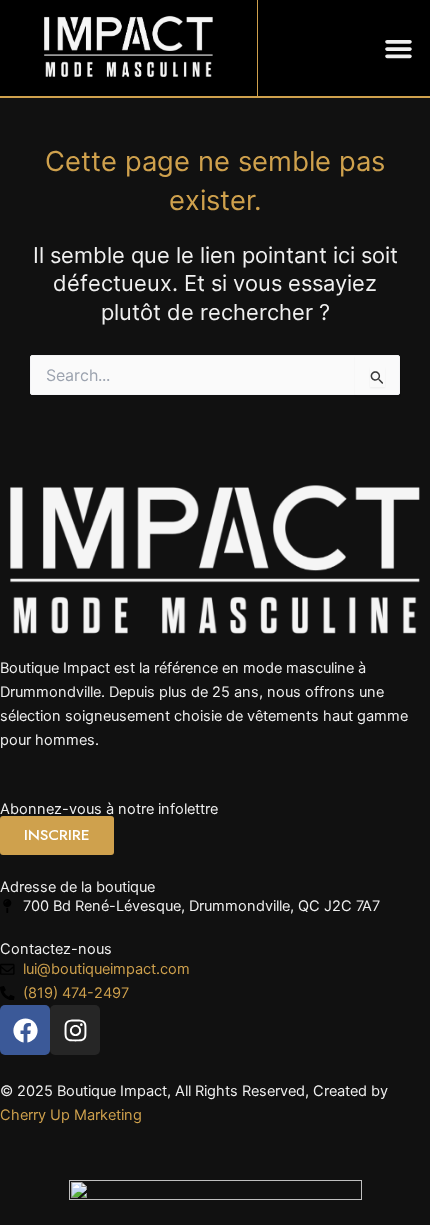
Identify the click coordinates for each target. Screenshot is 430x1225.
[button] (399, 48)
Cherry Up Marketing (71, 1115)
